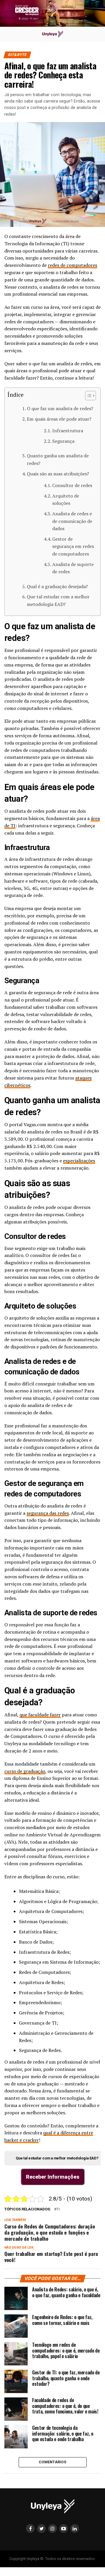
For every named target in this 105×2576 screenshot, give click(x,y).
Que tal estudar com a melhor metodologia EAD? (58, 600)
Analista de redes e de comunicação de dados (72, 521)
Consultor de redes (72, 485)
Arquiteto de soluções (66, 500)
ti (58, 2209)
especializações (79, 1161)
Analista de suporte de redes (73, 568)
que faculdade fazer (40, 1715)
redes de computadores (72, 265)
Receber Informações (53, 2177)
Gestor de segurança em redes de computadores (73, 546)
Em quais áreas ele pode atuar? (59, 419)
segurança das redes (48, 1513)
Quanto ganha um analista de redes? (58, 459)
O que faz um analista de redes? (60, 408)
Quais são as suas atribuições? (58, 474)
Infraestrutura (68, 431)
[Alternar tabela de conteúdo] (88, 396)
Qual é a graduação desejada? (57, 586)
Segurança (63, 441)
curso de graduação (25, 1771)
